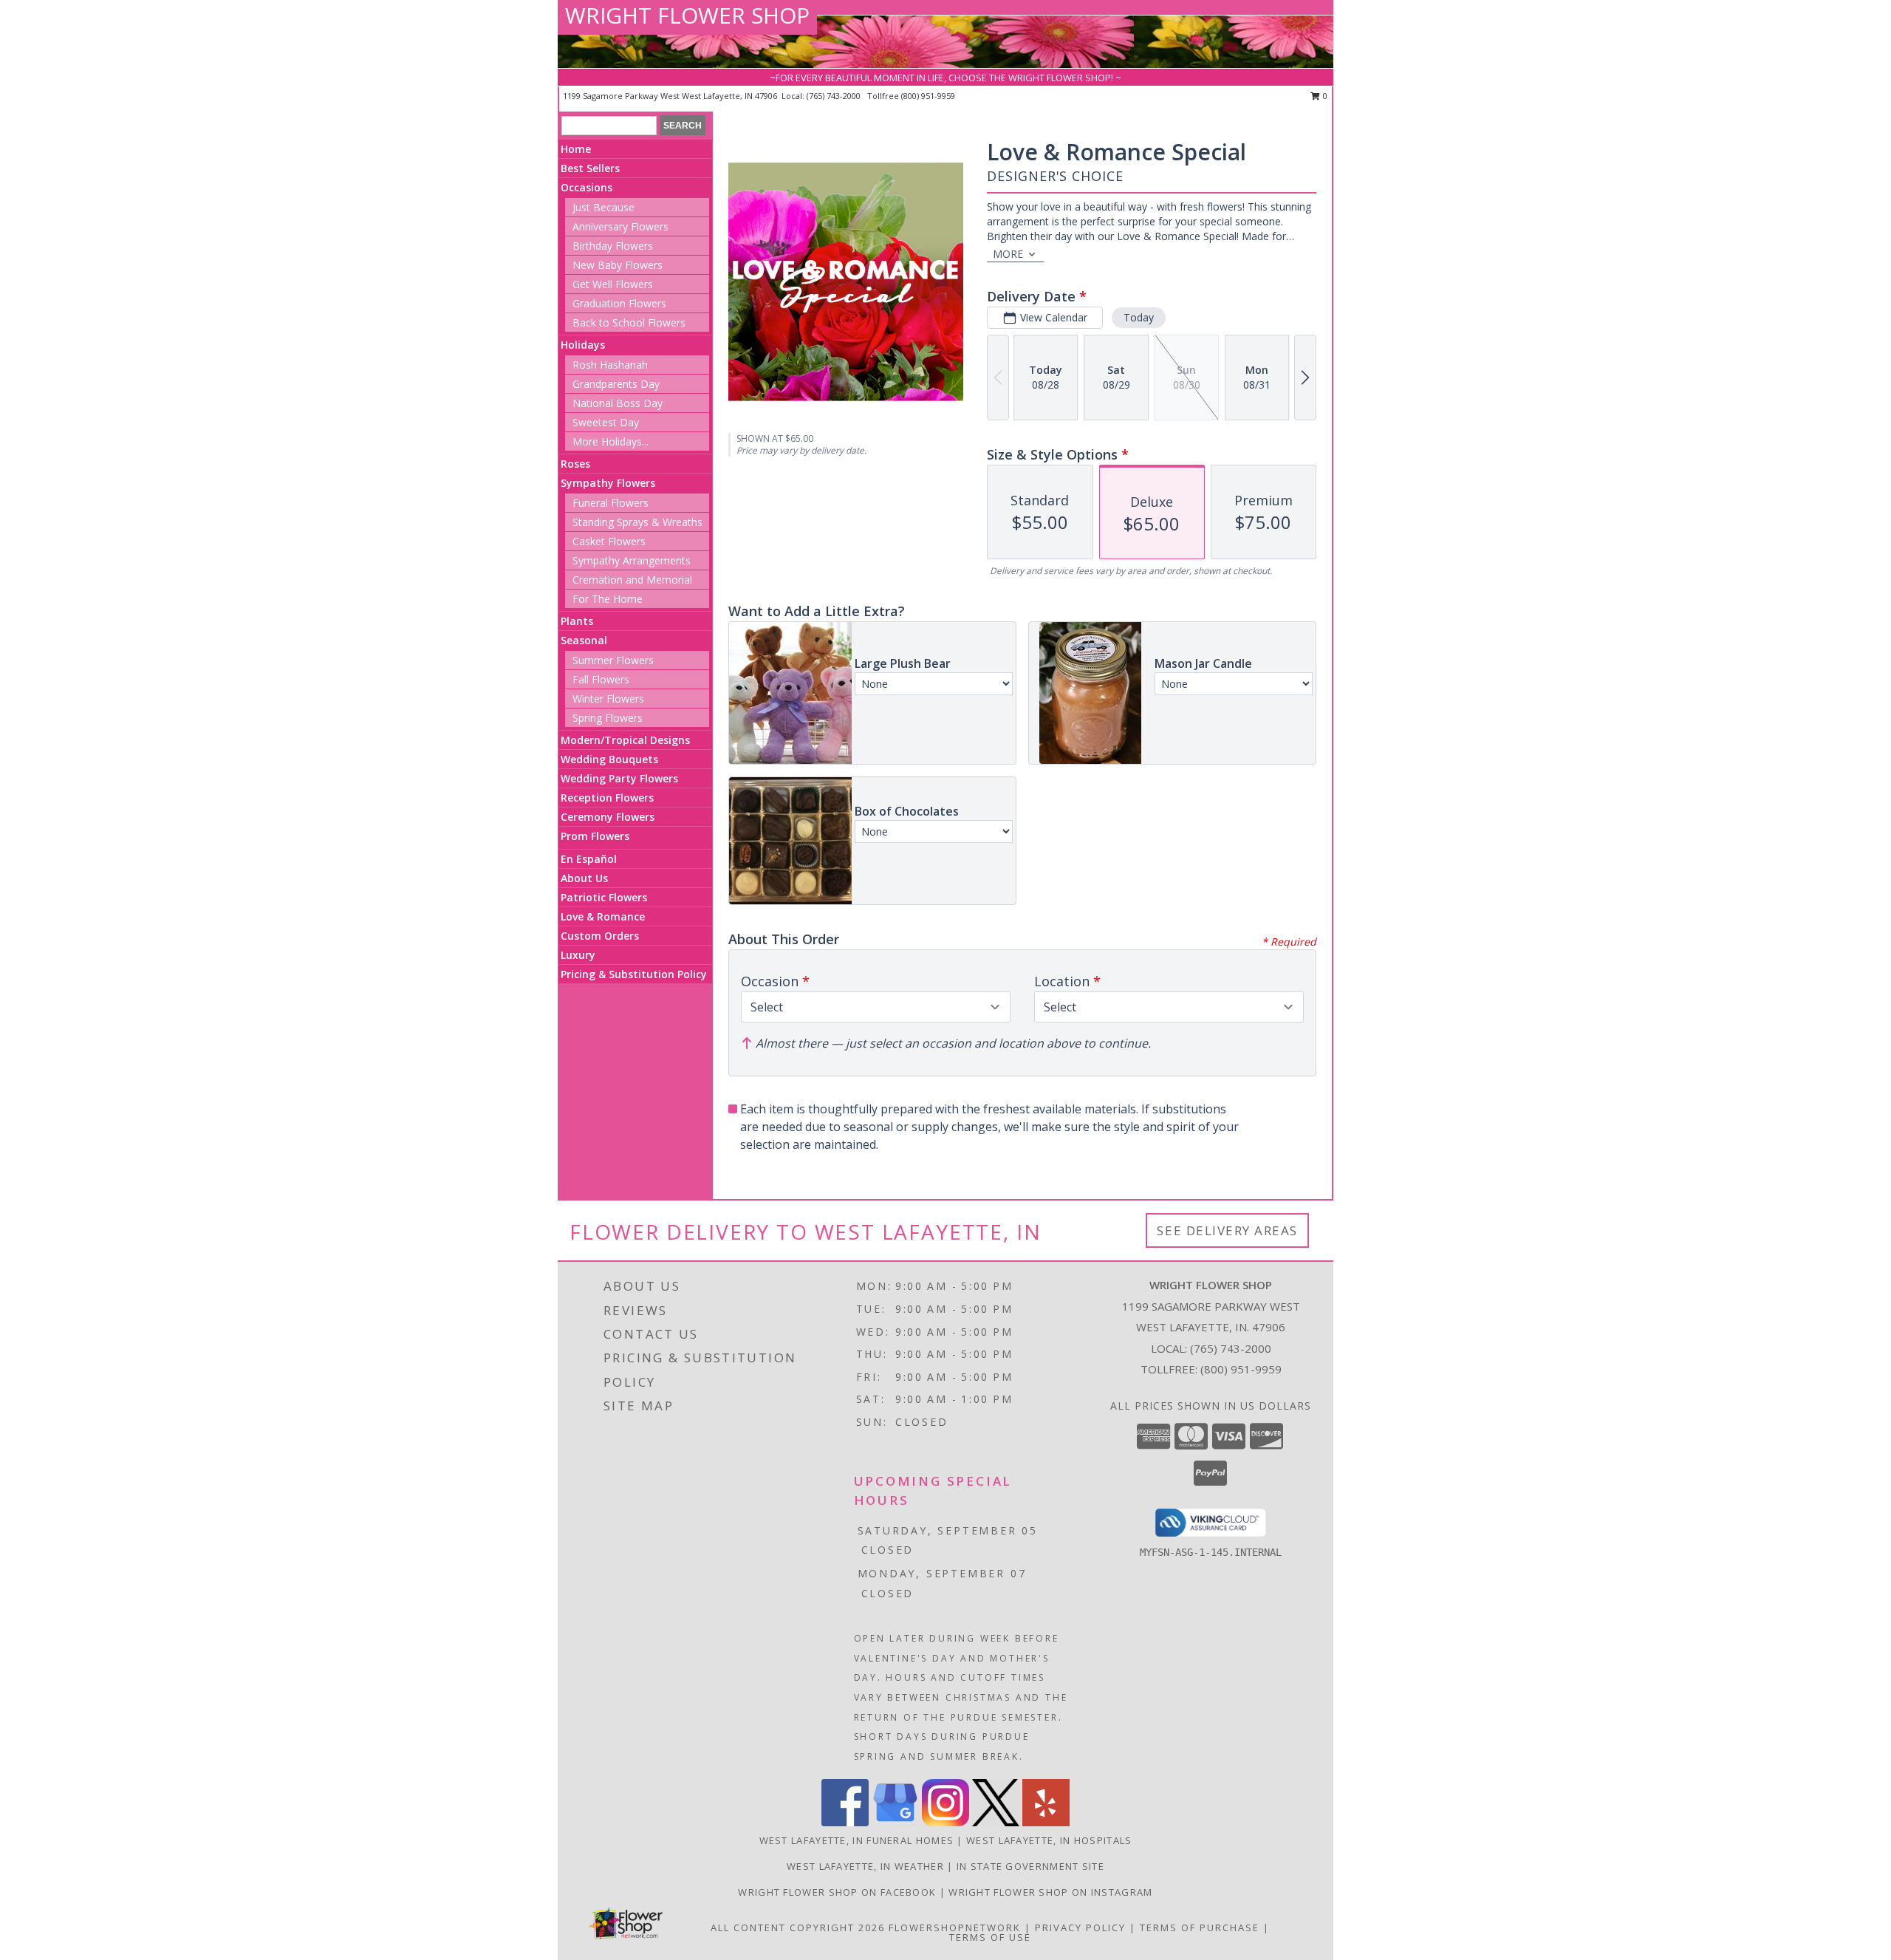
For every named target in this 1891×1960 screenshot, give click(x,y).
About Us (584, 878)
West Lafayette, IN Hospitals (1049, 1840)
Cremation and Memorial (632, 580)
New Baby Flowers (618, 265)
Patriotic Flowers (604, 897)
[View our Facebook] (845, 1822)
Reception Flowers (607, 798)
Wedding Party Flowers (619, 778)
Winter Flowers (608, 699)
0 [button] (1324, 96)
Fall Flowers (601, 679)
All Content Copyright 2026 (798, 1927)
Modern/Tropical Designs (625, 740)
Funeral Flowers (611, 503)
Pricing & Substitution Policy (634, 974)
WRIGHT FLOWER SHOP (687, 15)
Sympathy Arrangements (632, 560)
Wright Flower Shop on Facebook (838, 1892)
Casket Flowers (609, 541)
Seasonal (584, 640)
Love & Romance (603, 916)
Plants (577, 621)
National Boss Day (618, 403)
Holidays (583, 345)
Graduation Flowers (619, 303)
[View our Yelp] (1046, 1822)
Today (1139, 317)
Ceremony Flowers (608, 817)
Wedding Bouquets (609, 759)
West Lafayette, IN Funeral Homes (857, 1840)
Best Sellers (590, 168)
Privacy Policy (1080, 1927)
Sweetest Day (606, 422)
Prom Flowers (595, 836)
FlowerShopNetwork (955, 1927)
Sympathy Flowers (608, 483)
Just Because (603, 207)
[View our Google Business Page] (895, 1822)
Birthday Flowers (613, 246)
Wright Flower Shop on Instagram (1050, 1892)
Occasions (587, 187)
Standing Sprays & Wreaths (637, 522)
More (1008, 254)
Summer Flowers (613, 660)
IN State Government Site (1030, 1866)
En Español (589, 859)
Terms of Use (990, 1937)
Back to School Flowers (629, 322)
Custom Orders (600, 936)
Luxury (578, 955)
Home (576, 149)
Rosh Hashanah (610, 365)
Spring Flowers (608, 718)
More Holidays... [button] (611, 441)
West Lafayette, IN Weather (865, 1866)
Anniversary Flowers (620, 226)
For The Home (608, 599)
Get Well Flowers (613, 284)
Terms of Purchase (1200, 1927)
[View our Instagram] (945, 1822)
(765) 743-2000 (835, 96)
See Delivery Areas (1227, 1230)
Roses (575, 464)
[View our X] (996, 1822)
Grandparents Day (616, 384)
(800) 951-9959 (928, 96)
